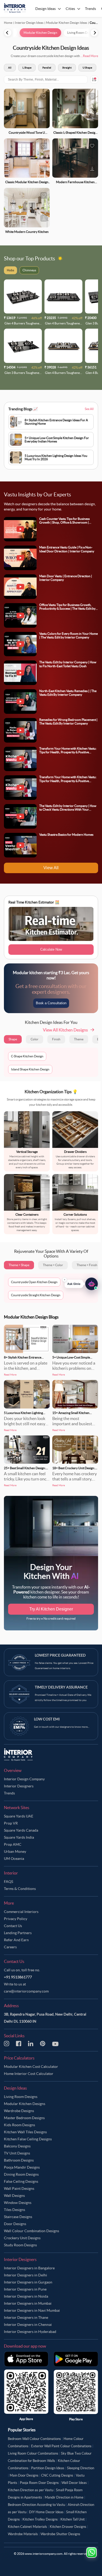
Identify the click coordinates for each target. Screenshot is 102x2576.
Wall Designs (14, 2196)
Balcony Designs (17, 2146)
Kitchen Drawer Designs (68, 2527)
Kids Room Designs (19, 2125)
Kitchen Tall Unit (73, 2519)
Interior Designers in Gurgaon (28, 2282)
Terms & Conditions (20, 1889)
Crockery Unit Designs (22, 2238)
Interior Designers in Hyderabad (30, 2332)
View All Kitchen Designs (65, 1030)
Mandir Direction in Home (64, 2497)
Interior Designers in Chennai (28, 2325)
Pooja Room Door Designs (39, 2483)
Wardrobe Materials (23, 2534)
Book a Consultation (51, 1003)
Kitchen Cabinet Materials (27, 2527)
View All (51, 868)
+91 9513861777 (18, 1977)
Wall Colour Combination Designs (32, 2231)
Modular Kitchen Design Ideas (67, 23)
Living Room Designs (21, 2097)
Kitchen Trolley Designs (40, 2519)
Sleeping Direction (81, 2468)
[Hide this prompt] (65, 1280)
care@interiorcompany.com (26, 1991)
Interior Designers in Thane (26, 2317)
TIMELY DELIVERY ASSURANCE (61, 1687)
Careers (10, 1947)
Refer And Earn (16, 1940)
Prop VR (11, 1823)
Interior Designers (19, 1786)
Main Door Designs (24, 2475)
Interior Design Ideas (29, 23)
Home (8, 23)
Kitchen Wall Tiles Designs (25, 2132)
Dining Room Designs (21, 2174)
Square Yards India (19, 1837)
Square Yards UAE (19, 1816)
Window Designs (18, 2203)
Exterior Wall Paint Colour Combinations (61, 2446)
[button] (81, 1284)
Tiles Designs (15, 2210)
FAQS (8, 1882)
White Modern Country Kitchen (27, 232)
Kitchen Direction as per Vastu (31, 2490)
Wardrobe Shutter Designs (60, 2534)
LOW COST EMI (47, 1719)
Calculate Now (51, 949)
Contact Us (13, 1926)
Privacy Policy (16, 1919)
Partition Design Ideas (48, 2468)
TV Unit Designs (17, 2153)
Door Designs (15, 2224)
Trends (9, 1793)
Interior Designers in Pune (25, 2289)
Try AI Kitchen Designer (51, 1609)
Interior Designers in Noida (26, 2296)
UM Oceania (14, 1859)
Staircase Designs (18, 2217)
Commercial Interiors (21, 1912)
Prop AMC (13, 1844)
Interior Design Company (24, 1779)
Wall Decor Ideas (74, 2483)
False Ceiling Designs (21, 2181)
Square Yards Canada (21, 1830)
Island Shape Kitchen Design (30, 1069)
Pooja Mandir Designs (22, 2167)
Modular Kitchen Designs (25, 2104)
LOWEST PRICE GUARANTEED (60, 1655)
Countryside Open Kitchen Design (34, 1282)
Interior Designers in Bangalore (29, 2268)
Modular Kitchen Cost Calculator (31, 2067)
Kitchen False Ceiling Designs (28, 2139)
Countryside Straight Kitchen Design (36, 1295)
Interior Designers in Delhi (25, 2275)
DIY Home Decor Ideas (46, 2512)
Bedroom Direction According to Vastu (36, 2505)
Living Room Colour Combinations (33, 2453)
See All (89, 409)
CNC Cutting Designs (57, 2475)
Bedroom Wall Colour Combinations (34, 2439)
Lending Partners (18, 1933)
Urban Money (15, 1851)
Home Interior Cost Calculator (29, 2074)
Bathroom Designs (19, 2160)
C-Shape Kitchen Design (27, 1056)
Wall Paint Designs (19, 2188)
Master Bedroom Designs (24, 2118)
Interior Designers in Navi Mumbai (32, 2310)
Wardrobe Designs (19, 2111)
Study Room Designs (20, 2245)
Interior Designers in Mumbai (28, 2303)
